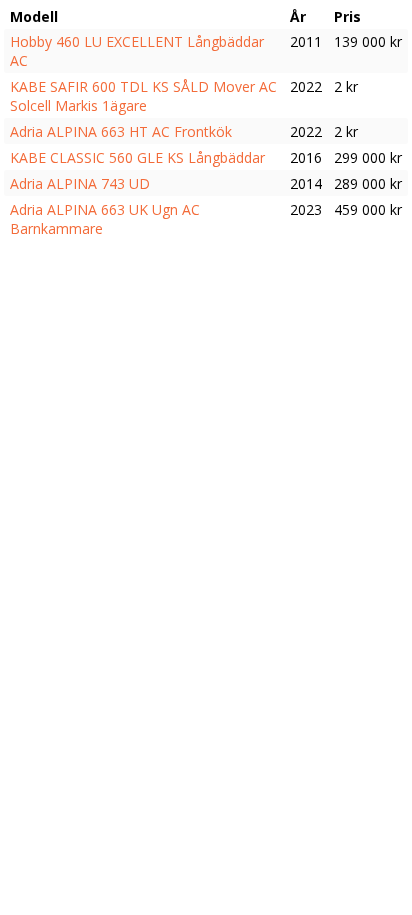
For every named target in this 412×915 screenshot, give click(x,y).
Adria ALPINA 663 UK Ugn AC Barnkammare (105, 219)
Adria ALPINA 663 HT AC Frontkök (121, 131)
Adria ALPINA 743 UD (80, 183)
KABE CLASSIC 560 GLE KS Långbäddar (137, 157)
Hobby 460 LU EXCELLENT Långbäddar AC (137, 51)
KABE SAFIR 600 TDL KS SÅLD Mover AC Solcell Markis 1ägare (143, 96)
